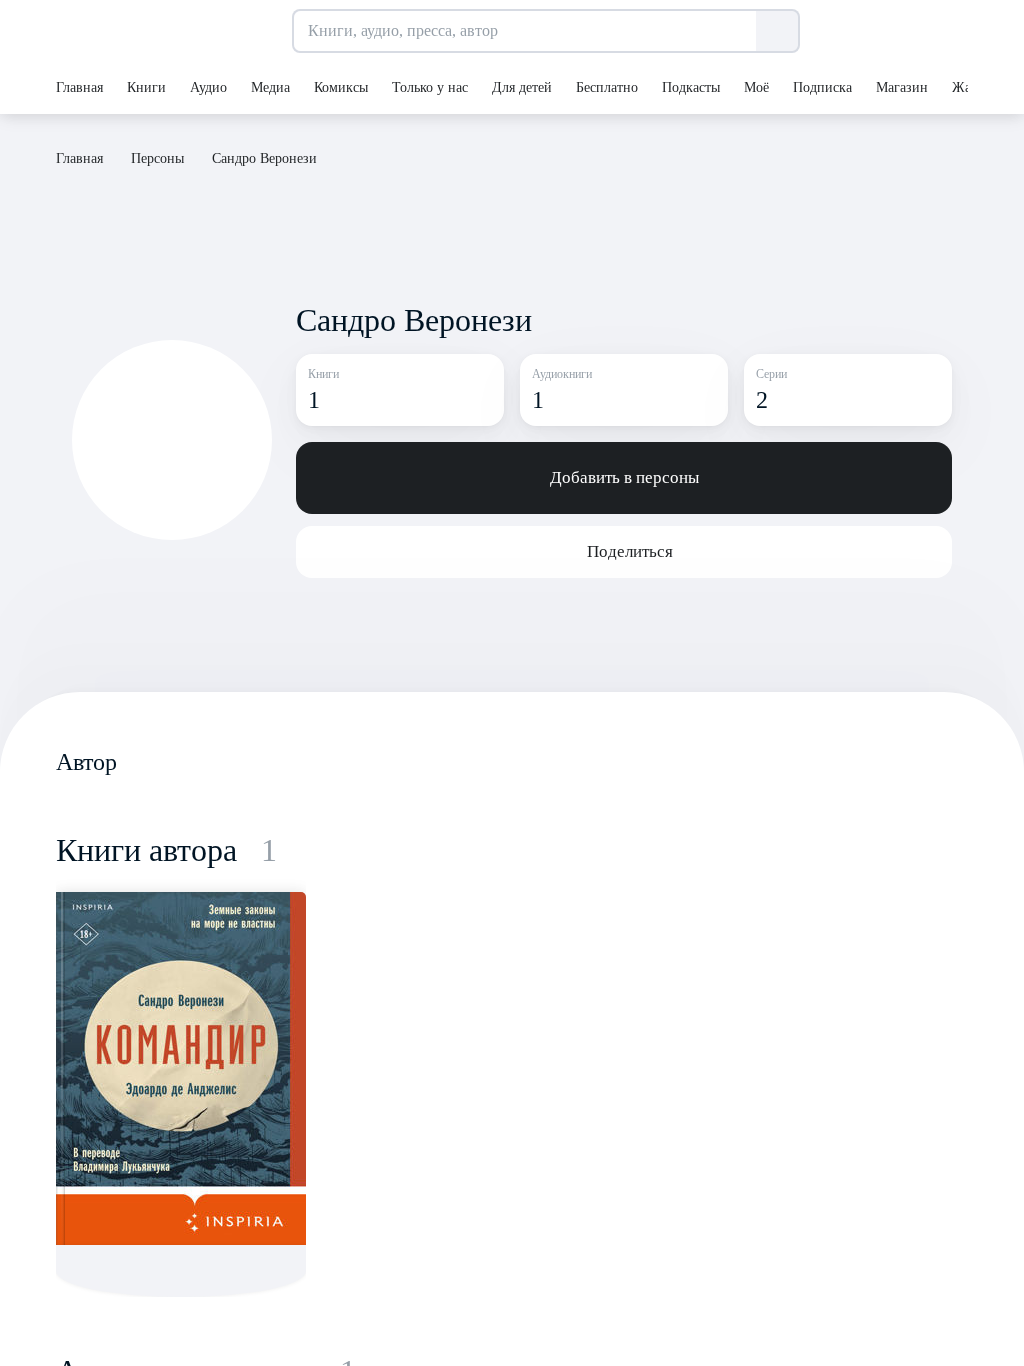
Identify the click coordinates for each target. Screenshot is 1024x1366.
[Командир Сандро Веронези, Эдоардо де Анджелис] (181, 1068)
